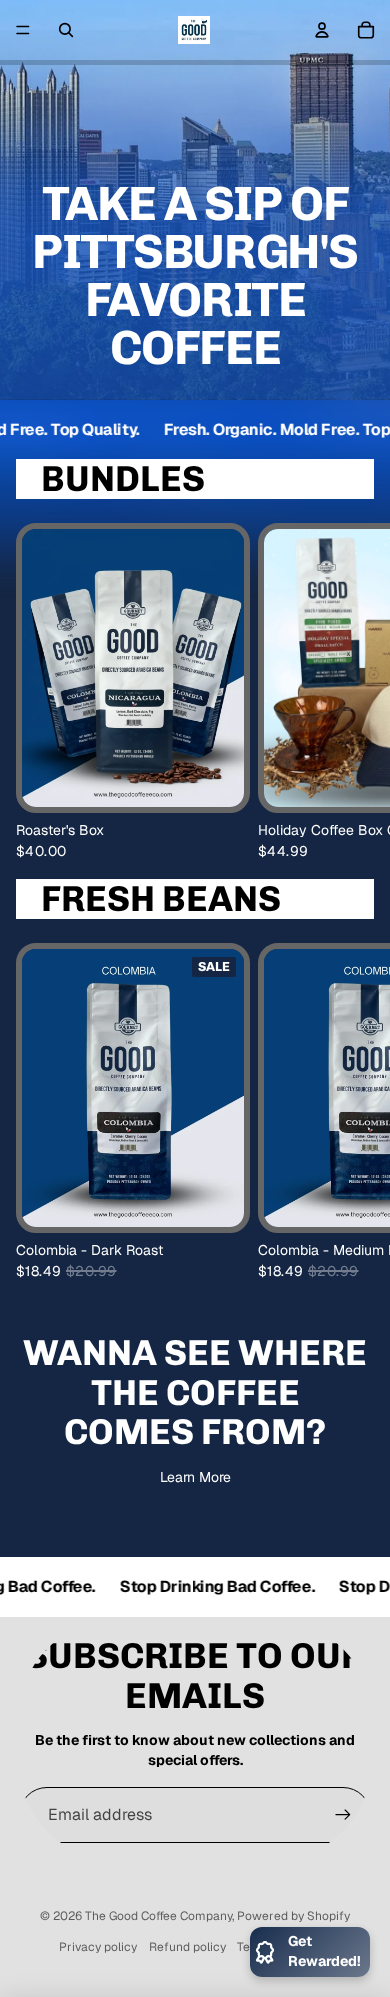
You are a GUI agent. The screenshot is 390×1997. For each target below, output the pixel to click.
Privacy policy (98, 1947)
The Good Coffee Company (158, 1916)
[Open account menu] (322, 30)
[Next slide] (356, 691)
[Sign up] (343, 1815)
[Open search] (66, 30)
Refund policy (187, 1947)
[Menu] (23, 30)
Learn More (195, 1477)
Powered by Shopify (293, 1916)
